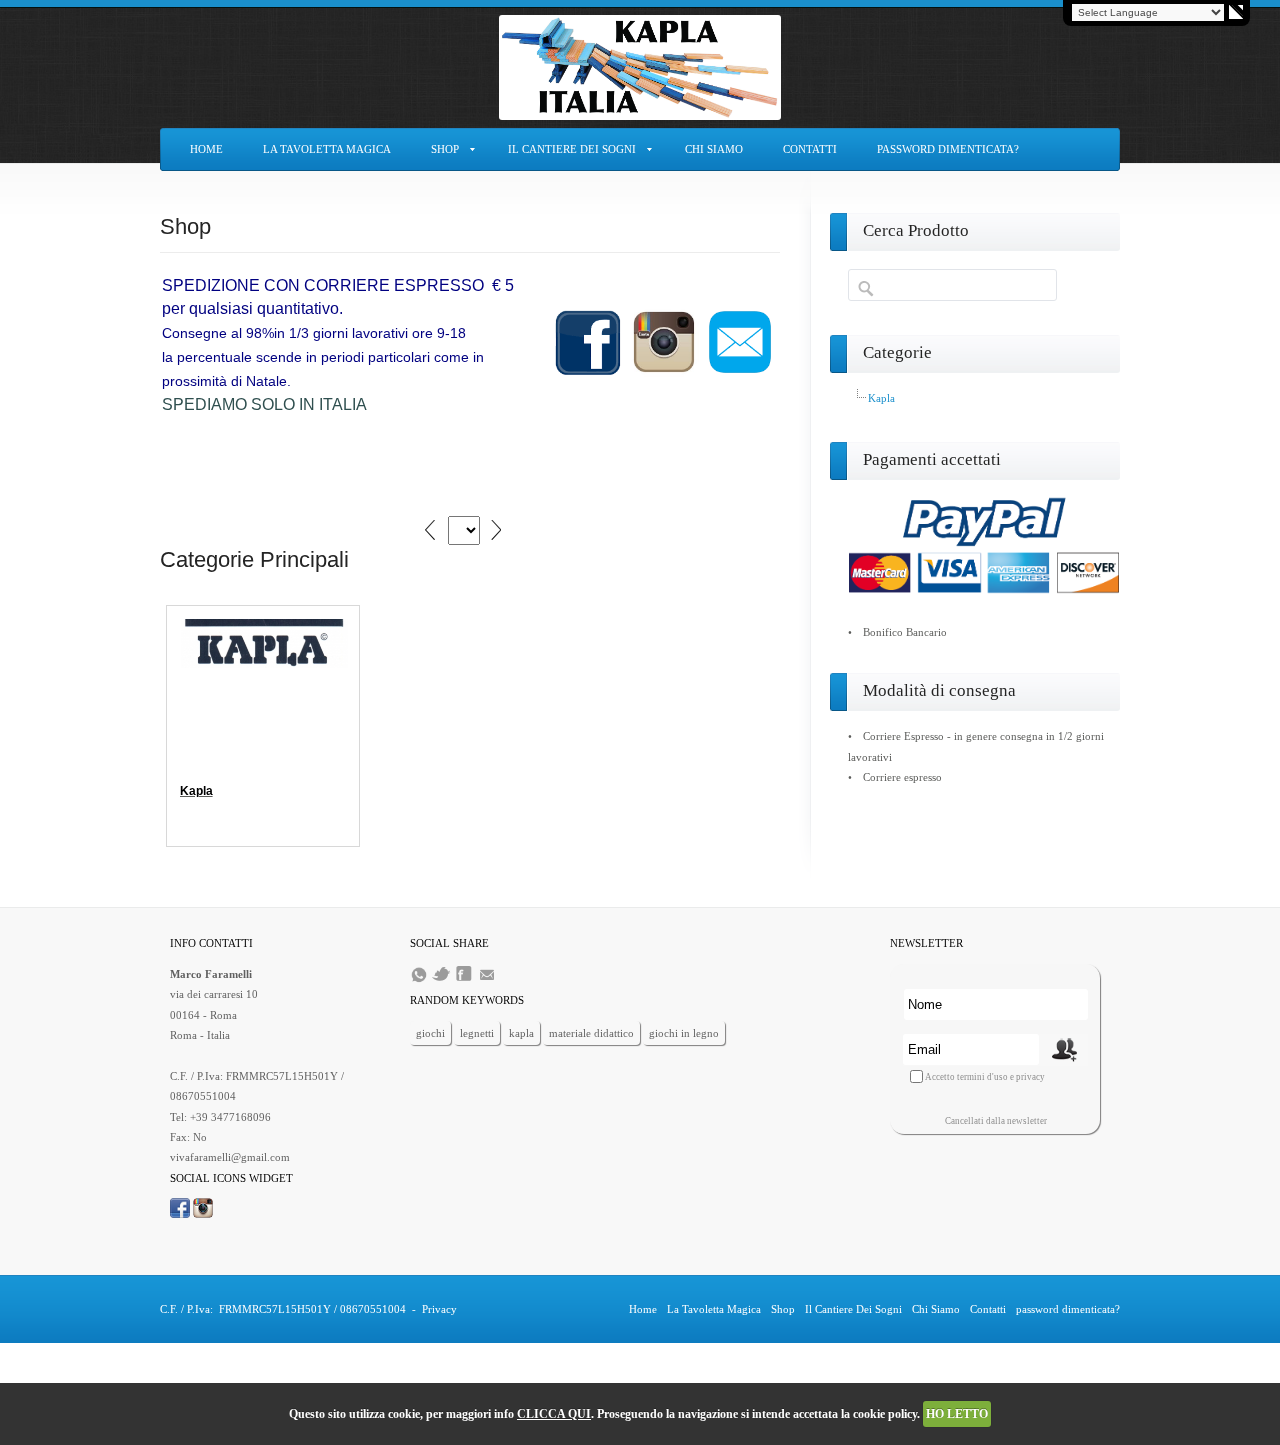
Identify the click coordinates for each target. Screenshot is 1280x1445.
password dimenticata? (948, 149)
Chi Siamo (714, 149)
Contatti (810, 149)
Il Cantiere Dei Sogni (572, 149)
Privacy (439, 1309)
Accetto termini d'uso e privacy (985, 1077)
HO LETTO (957, 1414)
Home (206, 149)
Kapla (196, 791)
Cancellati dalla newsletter (996, 1121)
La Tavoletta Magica (327, 149)
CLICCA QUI (554, 1414)
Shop (445, 149)
